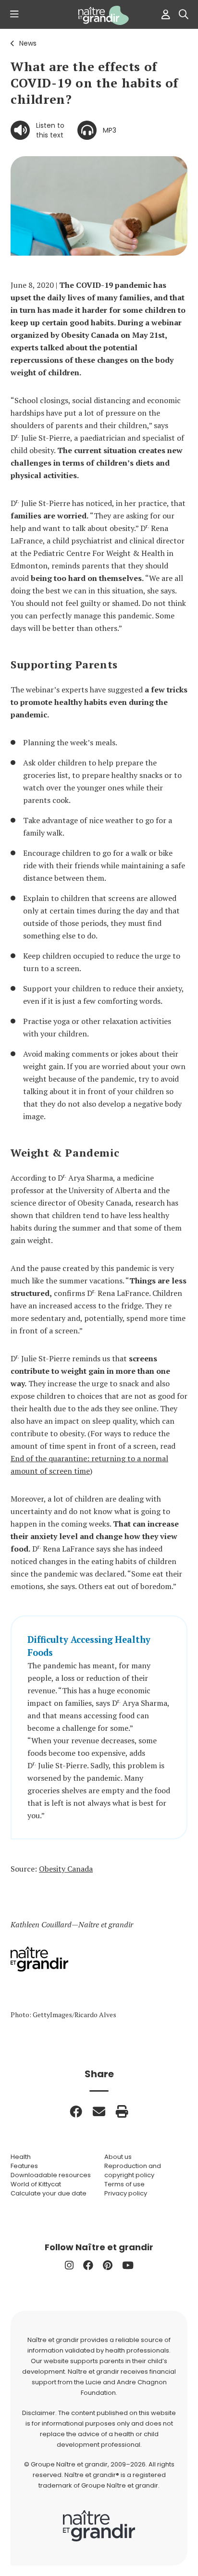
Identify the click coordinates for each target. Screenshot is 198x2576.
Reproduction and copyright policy (133, 2170)
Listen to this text (50, 130)
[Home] (99, 15)
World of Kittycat (36, 2184)
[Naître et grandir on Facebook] (88, 2265)
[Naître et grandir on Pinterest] (108, 2265)
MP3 (110, 130)
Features (24, 2166)
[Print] (122, 2111)
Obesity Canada (66, 1869)
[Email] (99, 2111)
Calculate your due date (49, 2193)
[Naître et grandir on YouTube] (128, 2265)
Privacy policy (126, 2193)
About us (118, 2157)
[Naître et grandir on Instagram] (69, 2265)
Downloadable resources (51, 2175)
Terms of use (124, 2184)
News (28, 43)
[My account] (163, 14)
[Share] (76, 2111)
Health (21, 2157)
